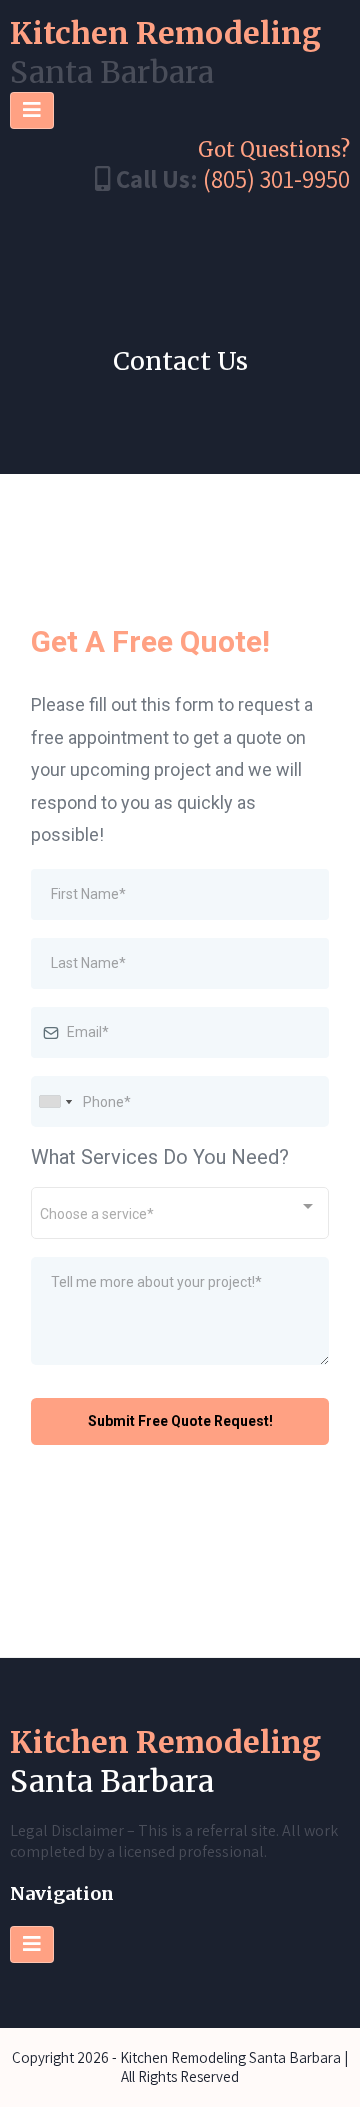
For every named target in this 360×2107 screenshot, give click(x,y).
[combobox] (55, 1101)
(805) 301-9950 (276, 178)
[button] (32, 110)
